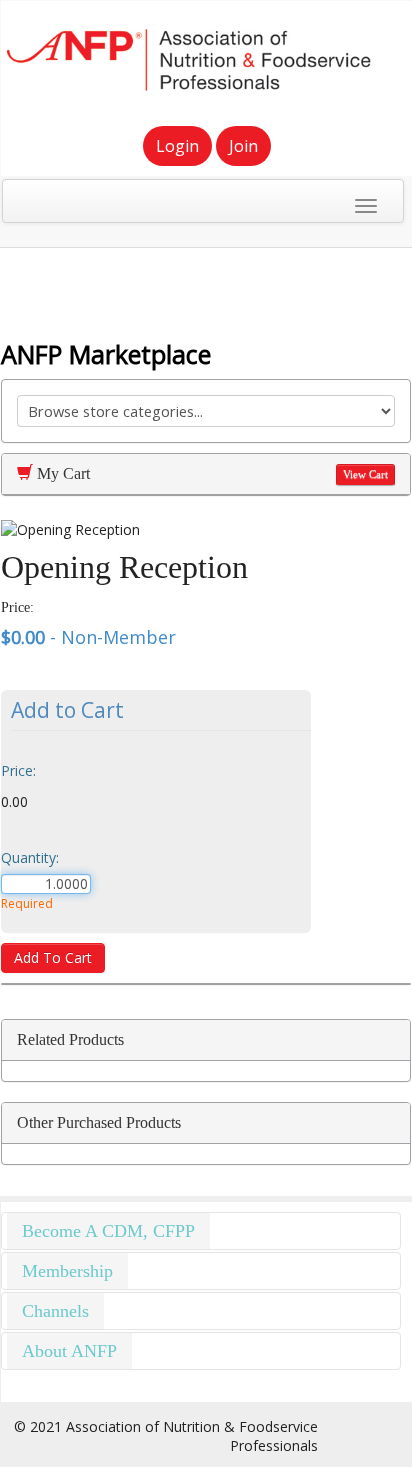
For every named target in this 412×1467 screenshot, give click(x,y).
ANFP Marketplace (106, 354)
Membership (67, 1271)
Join (243, 146)
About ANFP (69, 1351)
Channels (55, 1311)
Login (177, 146)
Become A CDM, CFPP (108, 1231)
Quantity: (30, 857)
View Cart (365, 474)
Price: (18, 770)
